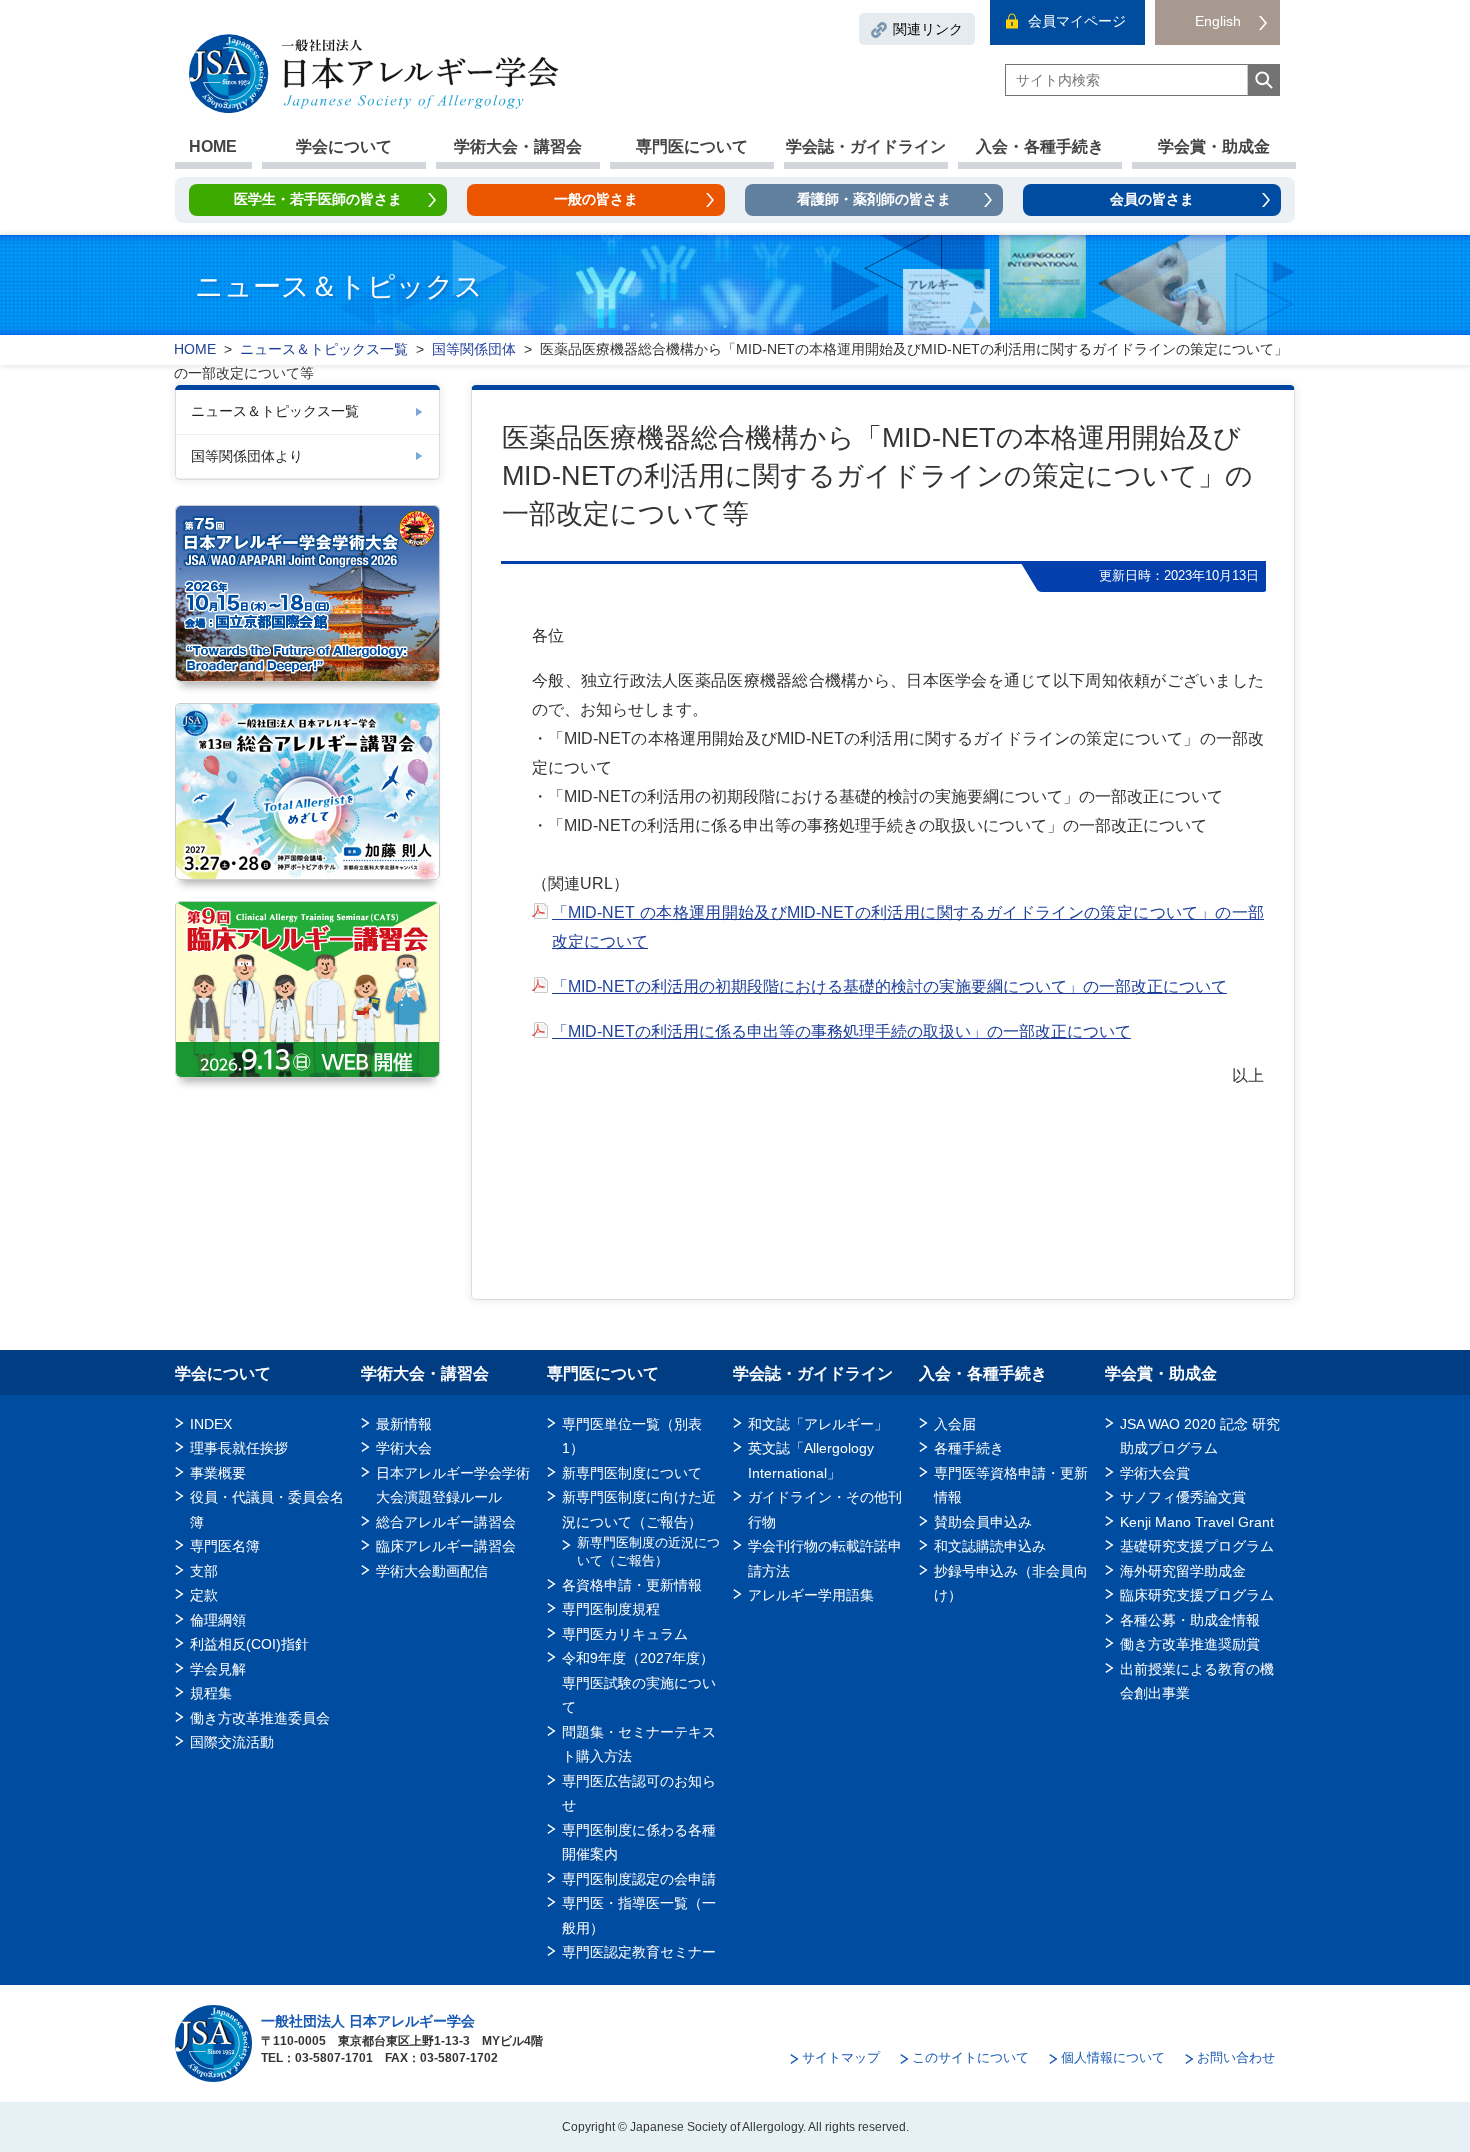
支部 (204, 1571)
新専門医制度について (632, 1473)
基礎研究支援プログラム (1197, 1546)
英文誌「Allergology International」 (811, 1460)
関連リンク (928, 29)
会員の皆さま (1152, 199)
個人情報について (1113, 2057)
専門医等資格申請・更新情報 (1011, 1485)
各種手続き (969, 1448)
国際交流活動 (232, 1742)
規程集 (211, 1693)
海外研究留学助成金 (1183, 1571)
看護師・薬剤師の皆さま (874, 199)
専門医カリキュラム (625, 1634)
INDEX (211, 1424)
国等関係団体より (247, 456)
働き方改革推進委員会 (260, 1718)
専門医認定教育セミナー (639, 1952)
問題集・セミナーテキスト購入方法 (639, 1744)
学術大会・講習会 (518, 146)
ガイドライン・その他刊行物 (825, 1509)
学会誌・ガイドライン (866, 146)
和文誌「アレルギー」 (818, 1424)
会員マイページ (1077, 21)
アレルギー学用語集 (811, 1595)
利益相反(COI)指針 (249, 1644)
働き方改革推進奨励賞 (1197, 1644)
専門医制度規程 (611, 1609)
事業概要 (218, 1473)
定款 (204, 1595)
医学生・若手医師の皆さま (318, 199)
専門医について (692, 146)
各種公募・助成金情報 (1190, 1620)
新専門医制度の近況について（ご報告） (648, 1551)
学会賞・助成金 (1214, 146)
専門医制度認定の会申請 (639, 1879)
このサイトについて (970, 2057)
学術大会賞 (1155, 1473)
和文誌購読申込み (990, 1546)
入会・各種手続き (1040, 146)
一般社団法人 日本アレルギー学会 (368, 2021)
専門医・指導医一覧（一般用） (639, 1915)
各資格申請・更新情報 (632, 1585)
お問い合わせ (1236, 2057)
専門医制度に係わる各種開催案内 (639, 1842)
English (1218, 21)
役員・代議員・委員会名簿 (267, 1509)
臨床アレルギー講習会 (446, 1546)
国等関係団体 (474, 349)
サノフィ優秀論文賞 (1183, 1497)
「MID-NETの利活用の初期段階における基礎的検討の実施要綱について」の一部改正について (889, 986)
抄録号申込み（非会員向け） (1011, 1583)
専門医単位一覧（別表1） (632, 1436)
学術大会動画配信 (432, 1571)
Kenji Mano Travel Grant (1197, 1522)
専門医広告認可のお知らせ (639, 1793)
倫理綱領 (218, 1620)
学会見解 (218, 1669)
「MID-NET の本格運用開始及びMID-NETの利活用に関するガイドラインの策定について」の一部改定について (908, 927)
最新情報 (404, 1424)
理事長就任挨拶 (239, 1448)
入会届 (955, 1424)
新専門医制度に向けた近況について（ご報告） (639, 1509)
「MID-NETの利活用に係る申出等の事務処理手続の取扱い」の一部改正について (841, 1031)
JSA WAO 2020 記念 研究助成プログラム (1200, 1436)
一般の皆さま (596, 199)
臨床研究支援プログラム (1197, 1595)
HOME (213, 146)
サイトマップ (841, 2057)
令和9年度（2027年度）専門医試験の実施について (639, 1682)
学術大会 (404, 1448)
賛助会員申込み (983, 1522)
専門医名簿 (225, 1546)
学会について (344, 146)
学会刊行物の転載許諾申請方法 (825, 1558)
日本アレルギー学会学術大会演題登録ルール (453, 1485)
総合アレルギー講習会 (446, 1522)
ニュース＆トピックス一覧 (275, 411)
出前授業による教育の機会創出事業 (1197, 1681)
